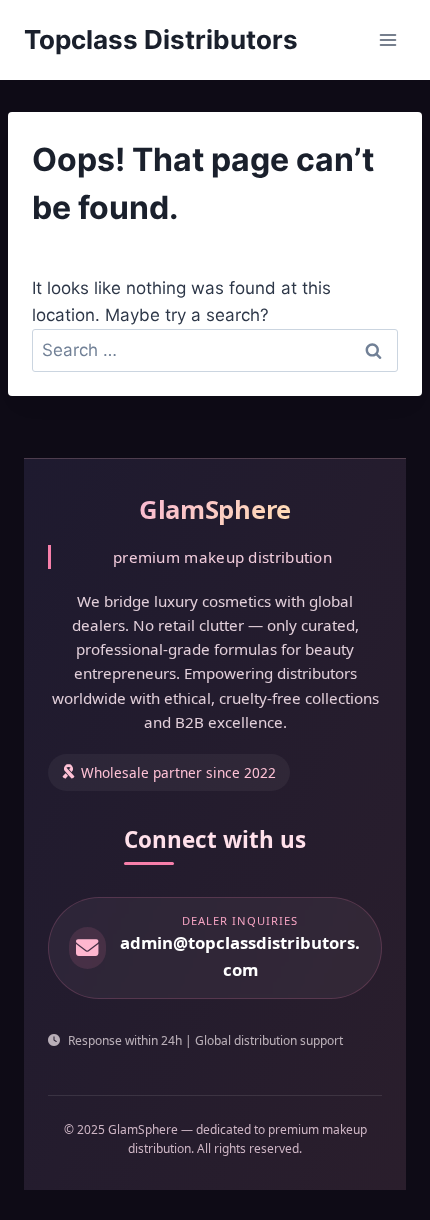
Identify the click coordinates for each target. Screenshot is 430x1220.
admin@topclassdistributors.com (240, 956)
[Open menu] (387, 39)
